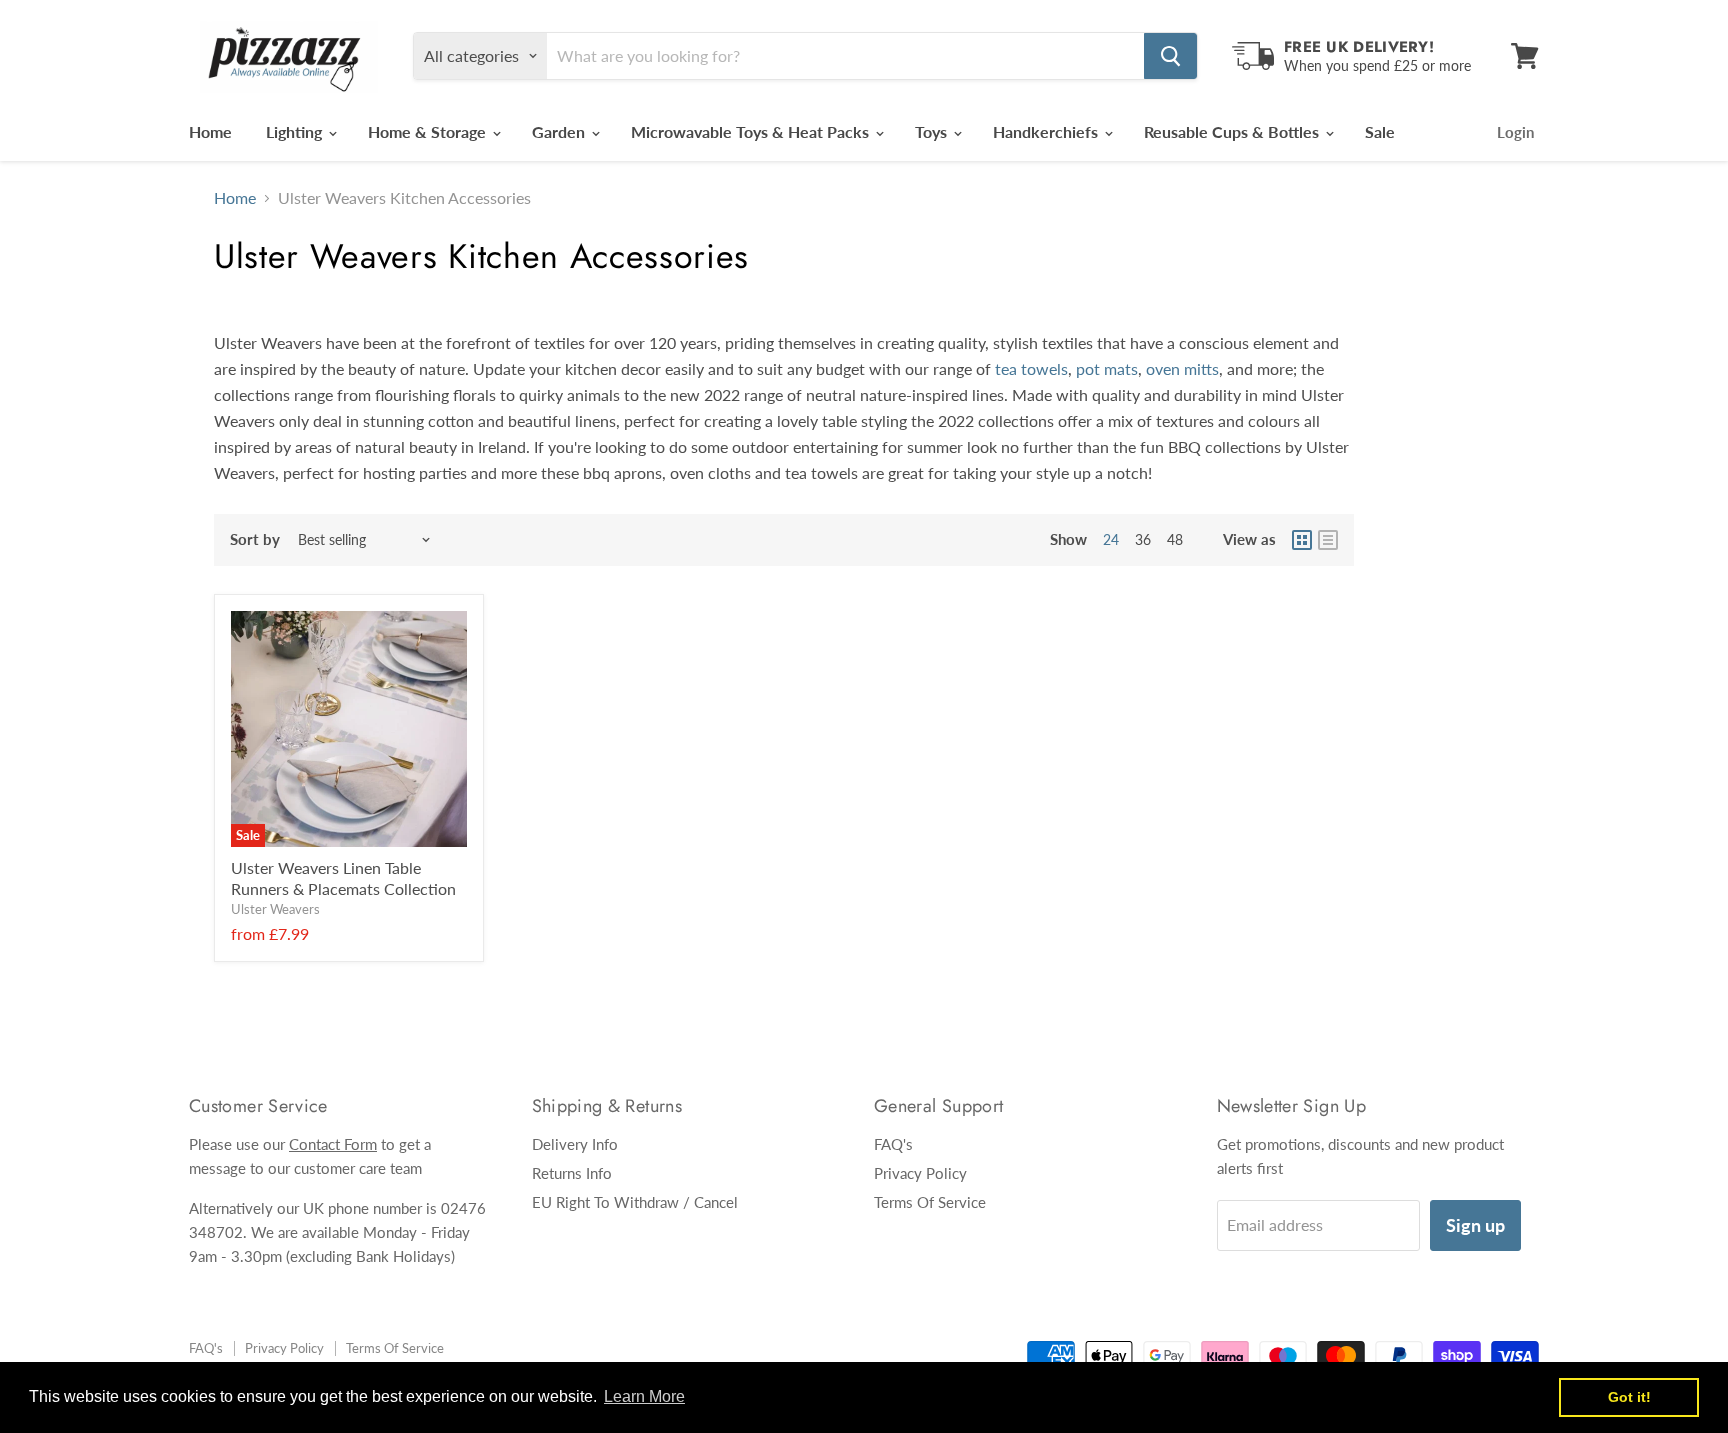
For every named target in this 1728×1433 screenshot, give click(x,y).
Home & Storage (429, 131)
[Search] (1170, 56)
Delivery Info (575, 1144)
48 (1175, 539)
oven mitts (1182, 368)
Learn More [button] (644, 1396)
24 (1111, 539)
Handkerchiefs (1047, 131)
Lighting (296, 131)
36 (1143, 539)
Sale (1380, 131)
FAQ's (893, 1144)
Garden (560, 131)
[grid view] (1302, 540)
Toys (933, 131)
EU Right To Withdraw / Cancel (635, 1202)
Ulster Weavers (275, 909)
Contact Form (333, 1144)
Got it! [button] (1629, 1397)
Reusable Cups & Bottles (1233, 131)
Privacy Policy (920, 1173)
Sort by (255, 539)
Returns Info (572, 1173)
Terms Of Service (930, 1202)
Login (1515, 132)
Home (210, 131)
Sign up (1475, 1225)
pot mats (1107, 368)
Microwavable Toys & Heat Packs (752, 131)
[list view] (1328, 540)
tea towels (1031, 368)
